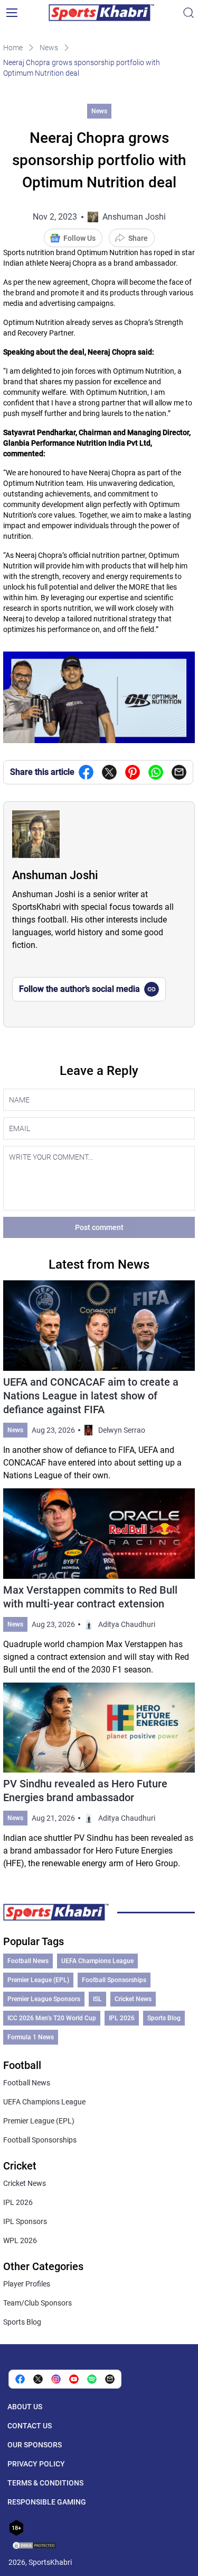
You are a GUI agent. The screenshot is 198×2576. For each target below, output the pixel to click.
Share (138, 238)
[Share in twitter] (109, 772)
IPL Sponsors (25, 2221)
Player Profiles (27, 2284)
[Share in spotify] (92, 2379)
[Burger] (12, 13)
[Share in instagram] (56, 2379)
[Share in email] (110, 2379)
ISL (97, 1999)
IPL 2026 (122, 2018)
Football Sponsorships (114, 1980)
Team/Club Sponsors (37, 2303)
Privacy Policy (36, 2464)
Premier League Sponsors (44, 1999)
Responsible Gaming (47, 2502)
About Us (25, 2407)
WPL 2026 (20, 2240)
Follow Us (79, 238)
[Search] (188, 13)
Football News (28, 1961)
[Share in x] (38, 2379)
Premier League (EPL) (38, 1980)
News (49, 48)
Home (13, 48)
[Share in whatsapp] (156, 772)
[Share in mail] (179, 772)
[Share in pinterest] (133, 772)
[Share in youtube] (74, 2379)
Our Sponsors (35, 2445)
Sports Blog (164, 2018)
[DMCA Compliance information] (35, 2546)
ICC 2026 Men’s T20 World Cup (52, 2018)
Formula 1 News (31, 2037)
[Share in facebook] (86, 772)
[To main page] (101, 13)
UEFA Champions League (97, 1961)
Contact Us (30, 2426)
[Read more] (99, 1381)
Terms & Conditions (45, 2483)
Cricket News (133, 1999)
